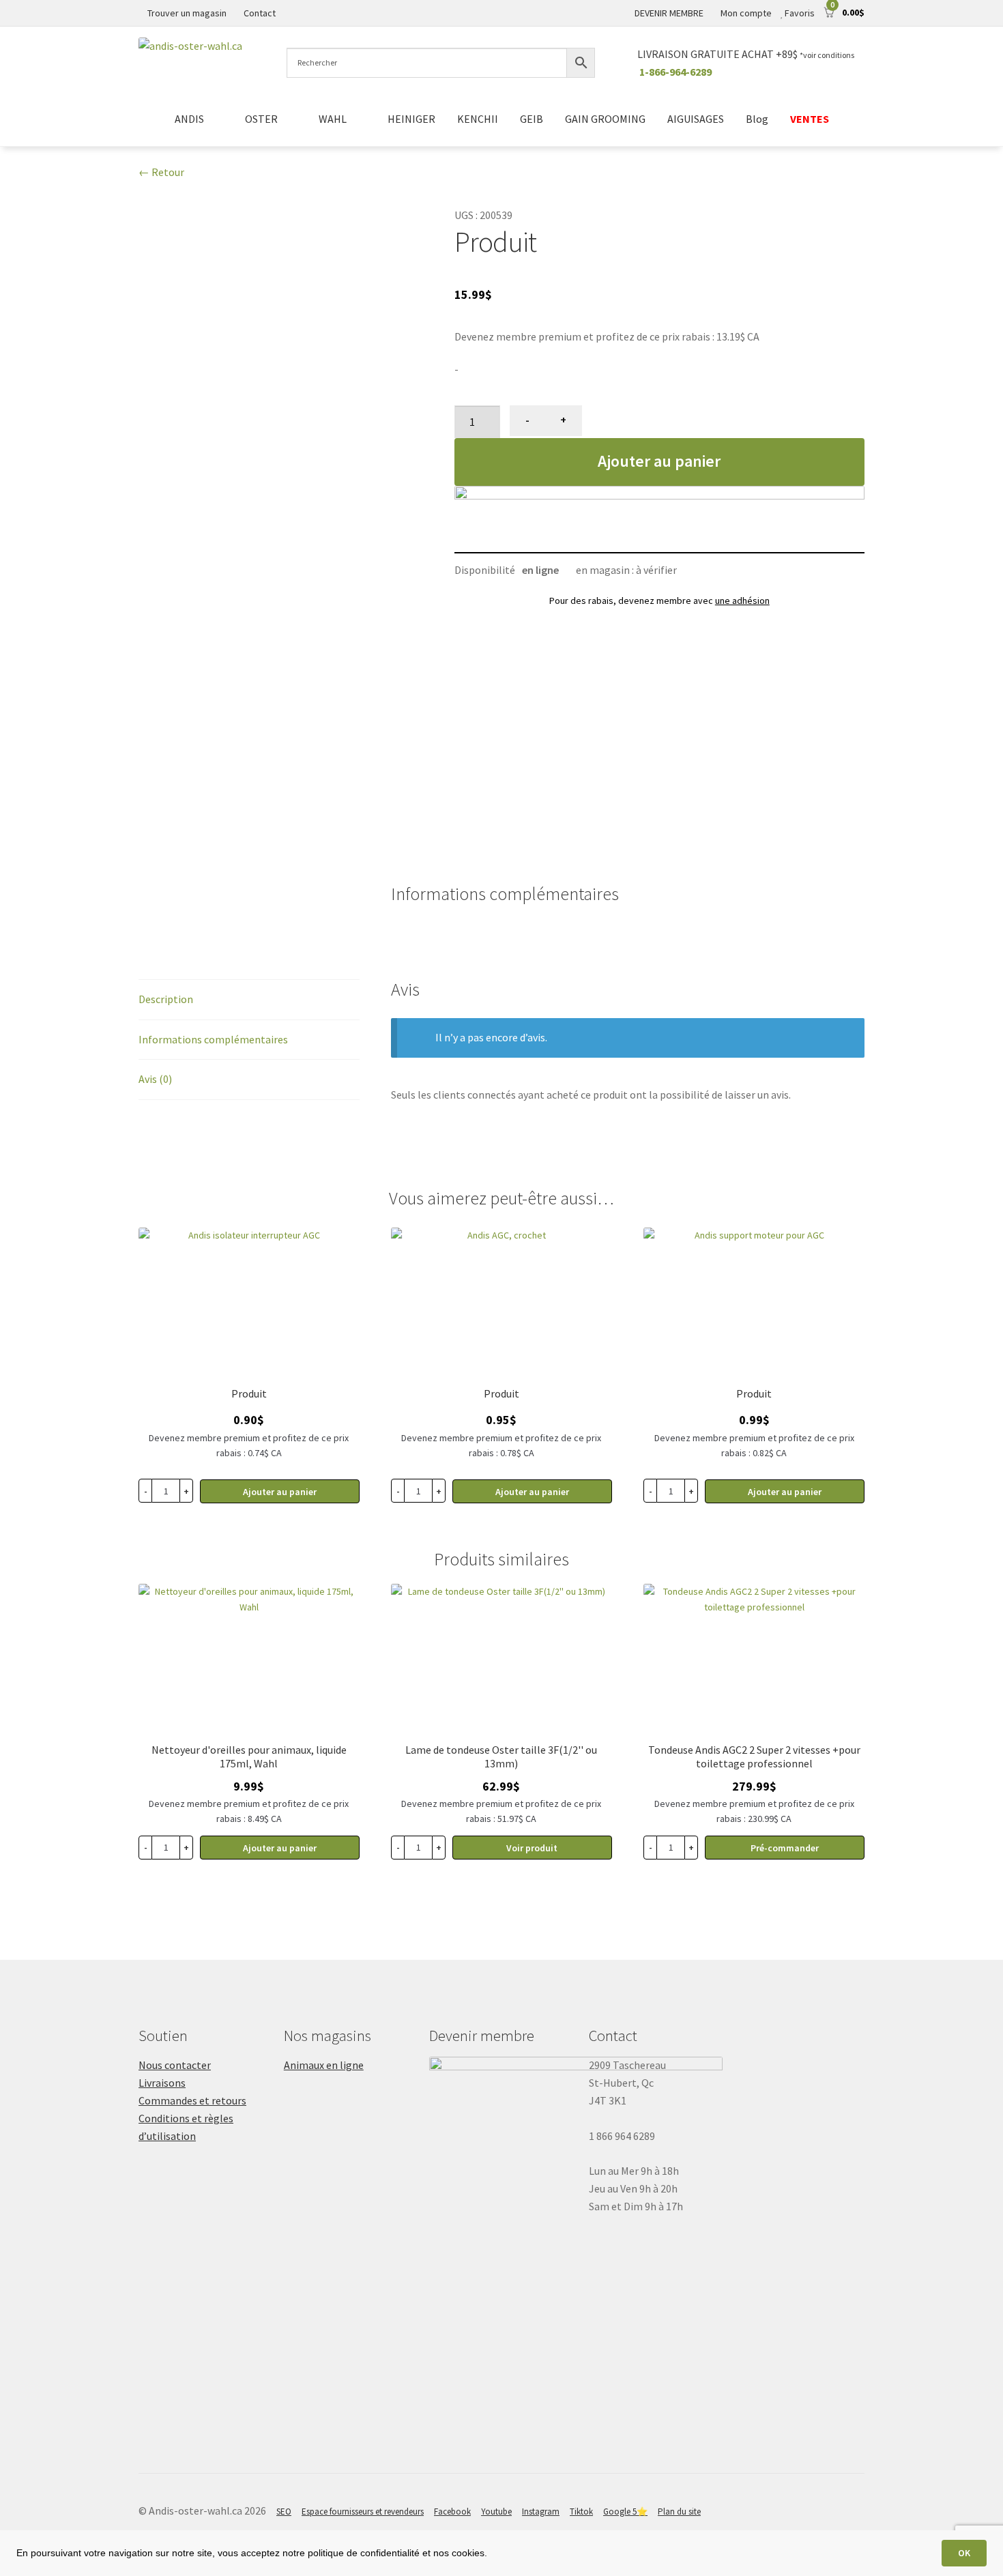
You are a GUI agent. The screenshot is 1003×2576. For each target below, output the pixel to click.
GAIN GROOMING (605, 119)
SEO (284, 2512)
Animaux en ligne (324, 2065)
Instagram (541, 2512)
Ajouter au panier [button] (280, 1492)
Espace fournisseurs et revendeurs (363, 2512)
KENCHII (478, 119)
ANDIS (189, 119)
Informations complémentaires (213, 1039)
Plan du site (679, 2512)
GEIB (532, 119)
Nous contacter (175, 2065)
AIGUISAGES (696, 119)
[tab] (249, 1000)
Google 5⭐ (625, 2512)
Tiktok (581, 2512)
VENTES (810, 119)
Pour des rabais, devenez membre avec (659, 600)
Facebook (452, 2512)
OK (964, 2553)
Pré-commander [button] (785, 1848)
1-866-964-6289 (675, 72)
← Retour (161, 172)
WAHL (333, 119)
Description (166, 999)
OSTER (261, 119)
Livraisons (162, 2083)
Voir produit (532, 1848)
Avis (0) (155, 1079)
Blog (757, 119)
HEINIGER (411, 119)
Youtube (496, 2512)
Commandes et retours (192, 2100)
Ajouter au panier (659, 461)
